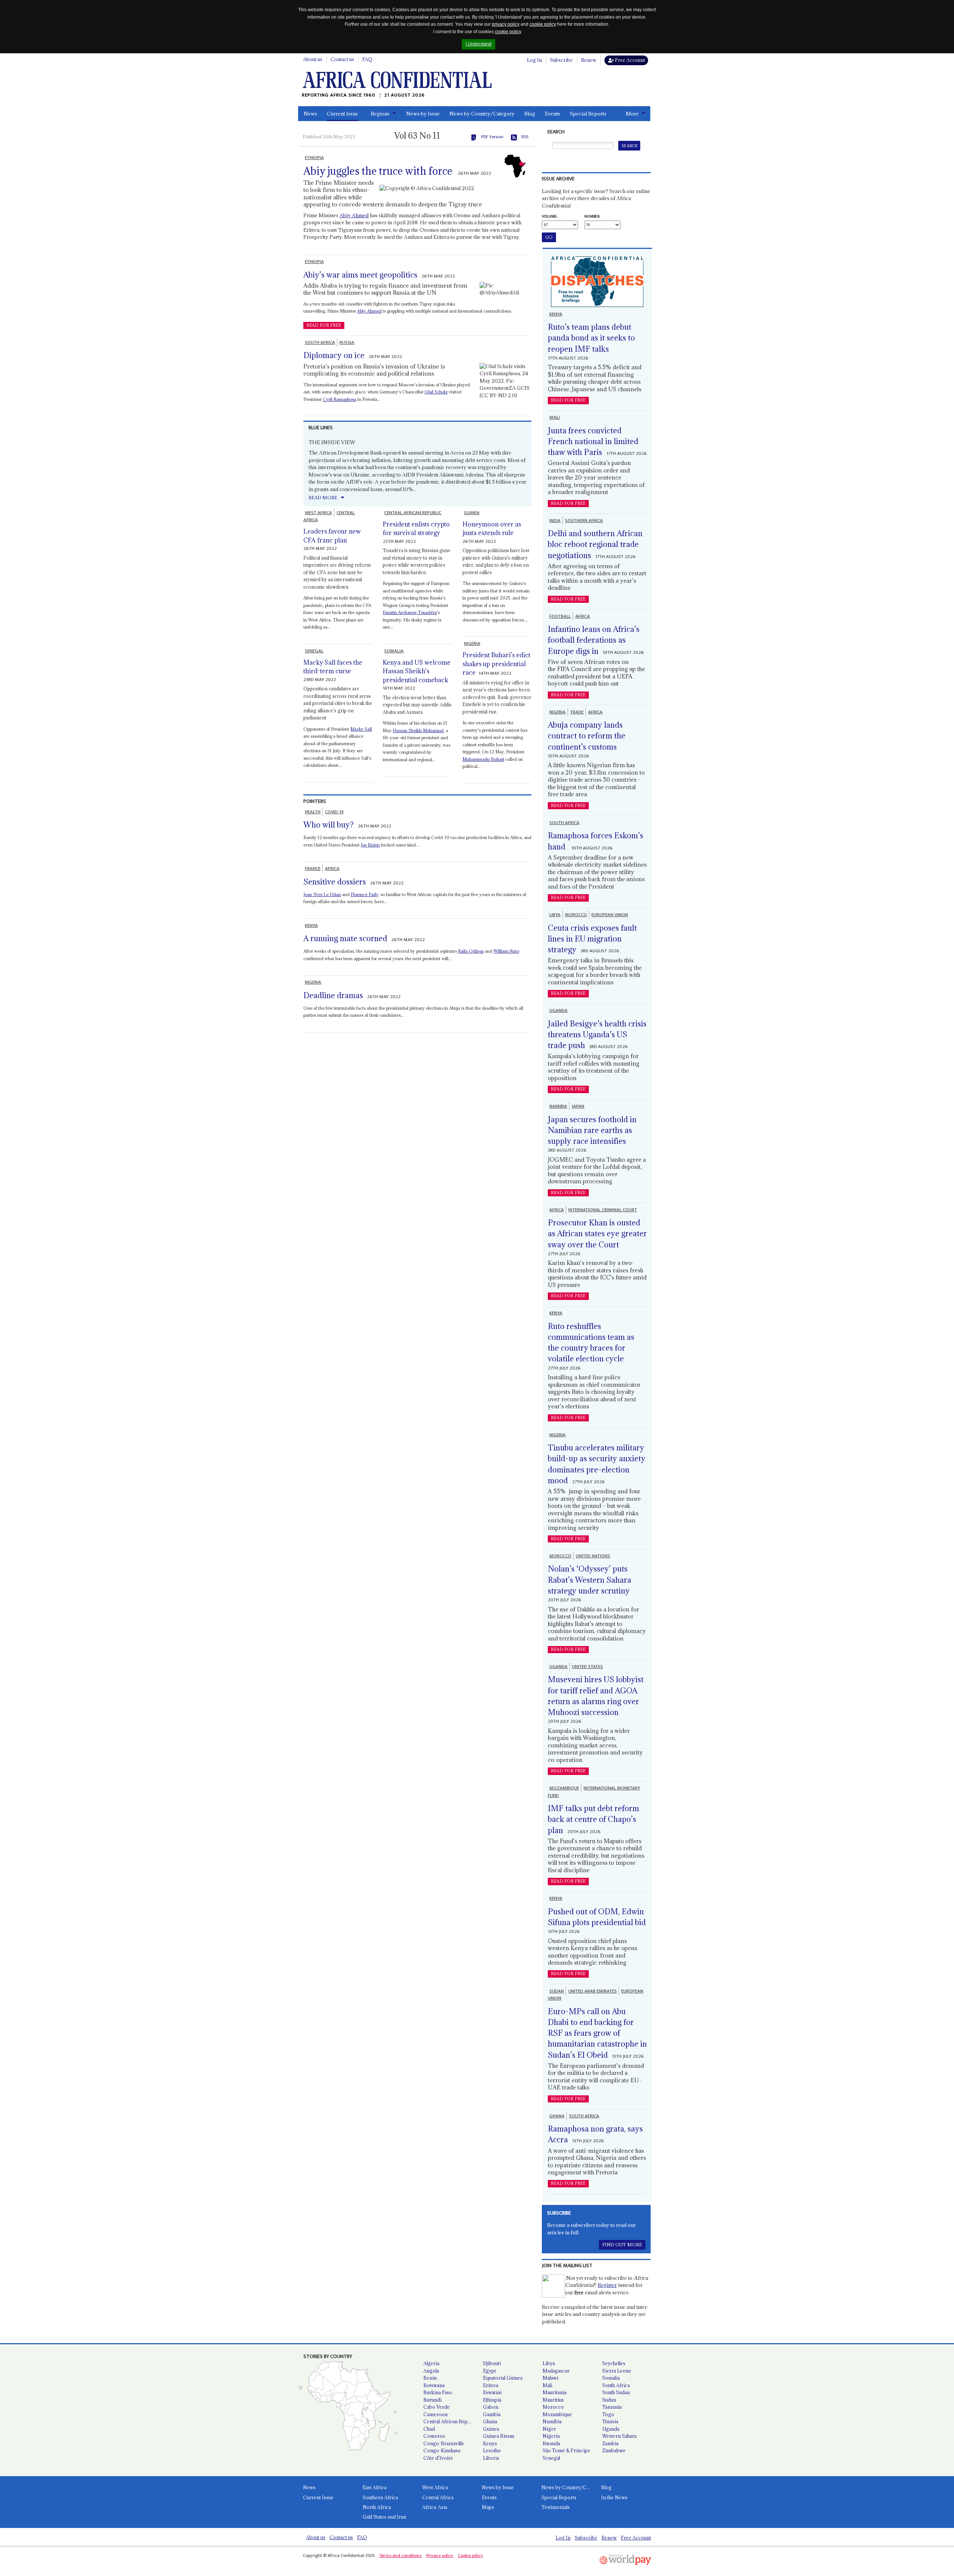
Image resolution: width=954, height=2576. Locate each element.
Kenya (490, 2443)
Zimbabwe (614, 2450)
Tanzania (612, 2407)
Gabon (491, 2407)
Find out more (622, 2245)
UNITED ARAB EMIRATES (593, 1991)
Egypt (489, 2371)
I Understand (478, 44)
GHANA (557, 2116)
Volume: (550, 216)
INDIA (555, 520)
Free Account (629, 60)
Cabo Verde (437, 2407)
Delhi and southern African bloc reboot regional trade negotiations (595, 544)
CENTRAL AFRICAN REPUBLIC (413, 513)
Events (552, 114)
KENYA (311, 925)
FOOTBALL (560, 616)
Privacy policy (440, 2556)
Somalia (611, 2378)
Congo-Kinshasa (442, 2450)
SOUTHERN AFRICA (584, 520)
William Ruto (506, 951)
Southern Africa (380, 2497)
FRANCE (313, 868)
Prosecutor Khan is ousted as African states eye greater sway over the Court (597, 1234)
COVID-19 (334, 812)
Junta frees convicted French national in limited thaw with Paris (593, 442)
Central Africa (438, 2497)
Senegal (551, 2458)
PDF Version (492, 137)
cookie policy (543, 24)
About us (313, 59)
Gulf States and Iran (384, 2517)
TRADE (577, 712)
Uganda (611, 2429)
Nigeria (551, 2436)
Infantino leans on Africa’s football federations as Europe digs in (594, 640)
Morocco (553, 2407)
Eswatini (492, 2392)
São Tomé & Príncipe (566, 2450)
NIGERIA (472, 643)
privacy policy (506, 24)
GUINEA (472, 513)
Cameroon (435, 2414)
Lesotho (492, 2450)
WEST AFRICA (318, 513)
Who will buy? (328, 825)
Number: (592, 216)
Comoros (434, 2436)
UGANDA (558, 1010)
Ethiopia (492, 2400)
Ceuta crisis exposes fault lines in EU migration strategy (592, 939)
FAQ (367, 59)
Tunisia (610, 2421)
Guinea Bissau (499, 2436)
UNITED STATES (587, 1667)
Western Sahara (619, 2436)
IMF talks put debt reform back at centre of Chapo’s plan (593, 1819)
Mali (547, 2385)
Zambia (610, 2443)
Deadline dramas (333, 995)
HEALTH (313, 812)
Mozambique (557, 2414)
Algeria (431, 2363)
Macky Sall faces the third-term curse (333, 667)
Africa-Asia (435, 2507)
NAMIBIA (558, 1106)
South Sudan (616, 2392)
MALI (555, 417)
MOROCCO (576, 915)
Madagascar (556, 2371)
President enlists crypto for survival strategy (416, 529)
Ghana (490, 2421)
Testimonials (556, 2507)
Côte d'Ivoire (438, 2458)
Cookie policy (470, 2556)
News (310, 114)
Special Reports (588, 114)
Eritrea (491, 2385)
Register (607, 2285)
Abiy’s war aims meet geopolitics (360, 275)
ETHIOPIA (314, 158)
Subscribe (561, 60)
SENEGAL (314, 651)
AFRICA (332, 868)
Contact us (342, 59)
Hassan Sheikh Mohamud (418, 730)
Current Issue (342, 114)
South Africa (616, 2385)
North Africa (377, 2507)
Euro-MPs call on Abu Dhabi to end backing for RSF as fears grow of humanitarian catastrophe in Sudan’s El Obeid (597, 2033)
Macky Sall (361, 729)
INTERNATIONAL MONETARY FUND (594, 1792)
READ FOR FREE (324, 325)
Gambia (492, 2414)
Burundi (432, 2400)
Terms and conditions (400, 2556)
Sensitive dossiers (335, 882)
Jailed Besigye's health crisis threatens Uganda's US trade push (597, 1035)
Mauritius (553, 2400)
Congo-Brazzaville (444, 2443)
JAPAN (578, 1106)
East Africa (375, 2487)
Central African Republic (450, 2421)
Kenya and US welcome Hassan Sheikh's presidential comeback (417, 671)
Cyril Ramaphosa (339, 399)
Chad (429, 2429)
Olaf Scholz (436, 392)
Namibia (552, 2421)
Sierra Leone (617, 2371)
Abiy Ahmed (354, 215)
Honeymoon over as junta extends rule (492, 529)
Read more (323, 498)
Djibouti (492, 2363)
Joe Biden (370, 845)
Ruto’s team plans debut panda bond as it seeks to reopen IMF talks (591, 338)
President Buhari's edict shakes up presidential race (496, 664)
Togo (608, 2414)
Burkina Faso (438, 2392)
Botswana (434, 2385)
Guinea (491, 2429)
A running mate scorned (345, 938)
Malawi (550, 2378)
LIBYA (555, 915)
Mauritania (555, 2392)
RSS (525, 137)
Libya (549, 2363)
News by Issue (423, 114)
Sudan (609, 2400)
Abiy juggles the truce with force (378, 171)
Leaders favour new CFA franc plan (332, 536)
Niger (549, 2429)
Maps (488, 2507)
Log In (534, 60)
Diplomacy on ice (334, 355)
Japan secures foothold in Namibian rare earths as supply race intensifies (592, 1130)
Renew (589, 60)
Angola (431, 2371)
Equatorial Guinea (503, 2378)
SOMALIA (394, 651)
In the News (614, 2497)
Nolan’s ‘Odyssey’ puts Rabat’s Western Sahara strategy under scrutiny (590, 1580)
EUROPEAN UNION (610, 915)
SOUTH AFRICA (320, 342)
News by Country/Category (482, 114)
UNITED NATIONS (593, 1556)
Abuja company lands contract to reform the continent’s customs (587, 736)
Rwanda (551, 2443)
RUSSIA (347, 342)
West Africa (435, 2487)
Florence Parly (364, 894)
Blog (530, 114)
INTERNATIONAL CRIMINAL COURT (603, 1210)
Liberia (491, 2458)
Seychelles (614, 2363)
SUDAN (557, 1991)
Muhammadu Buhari (483, 759)
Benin (430, 2378)
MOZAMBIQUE (564, 1788)
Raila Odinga (471, 951)
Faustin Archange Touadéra (410, 612)
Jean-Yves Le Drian (322, 894)
